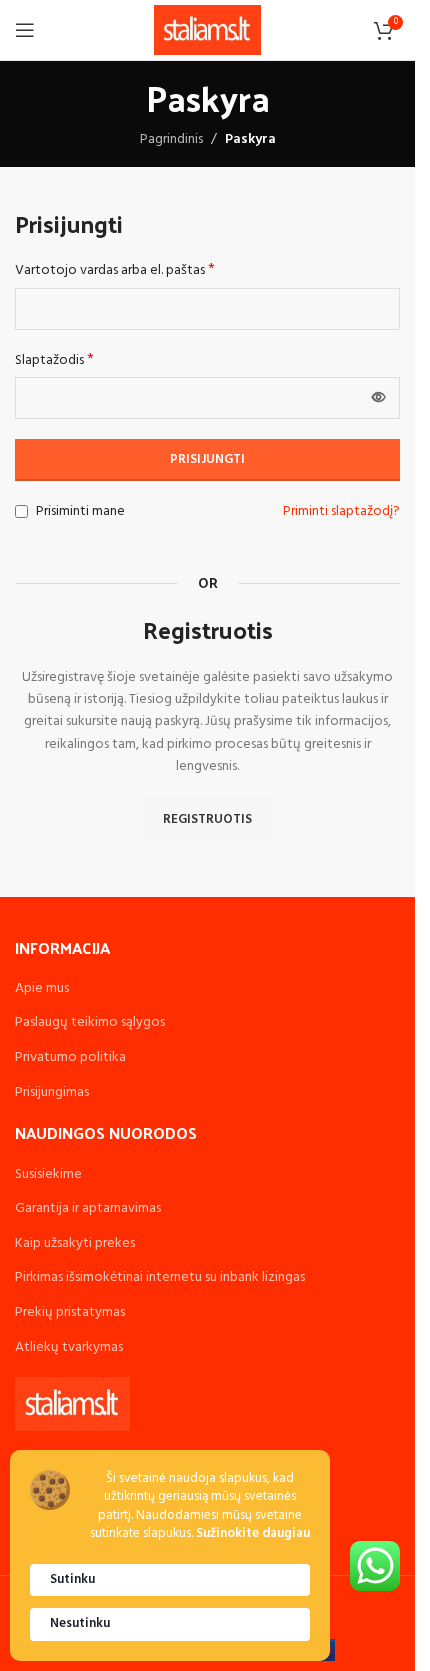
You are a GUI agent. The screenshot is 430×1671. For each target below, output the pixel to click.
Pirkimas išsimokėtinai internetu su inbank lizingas (160, 1277)
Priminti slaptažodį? (341, 512)
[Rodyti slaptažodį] (379, 398)
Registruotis (207, 819)
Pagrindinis (171, 140)
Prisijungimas (52, 1092)
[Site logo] (207, 30)
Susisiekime (48, 1174)
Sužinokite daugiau (253, 1534)
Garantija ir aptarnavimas (88, 1208)
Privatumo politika (70, 1057)
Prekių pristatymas (70, 1312)
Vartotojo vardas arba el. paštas (115, 271)
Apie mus (42, 988)
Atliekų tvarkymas (69, 1347)
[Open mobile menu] (25, 30)
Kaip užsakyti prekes (75, 1243)
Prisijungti (207, 459)
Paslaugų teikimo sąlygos (90, 1022)
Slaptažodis (54, 361)
